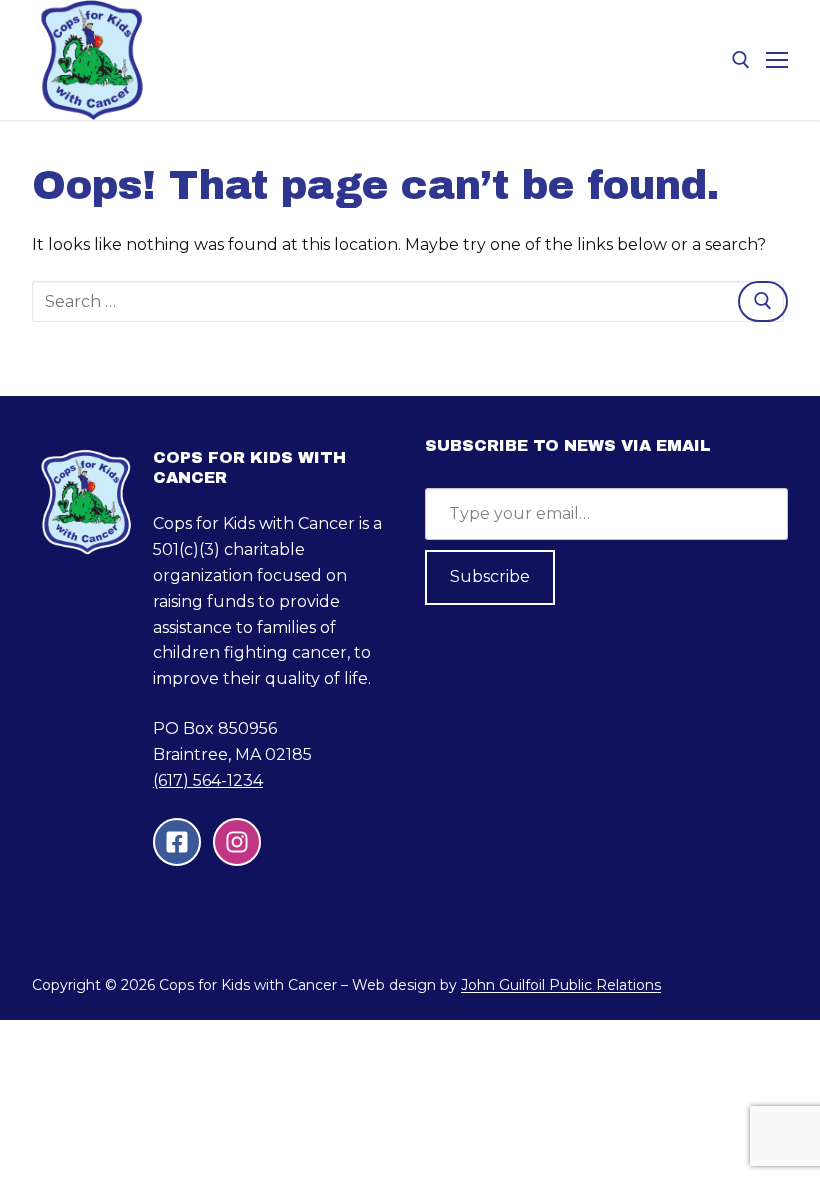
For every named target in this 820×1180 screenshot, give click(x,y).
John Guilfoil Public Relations (561, 985)
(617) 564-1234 (208, 780)
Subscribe (490, 576)
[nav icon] (777, 60)
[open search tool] (741, 60)
